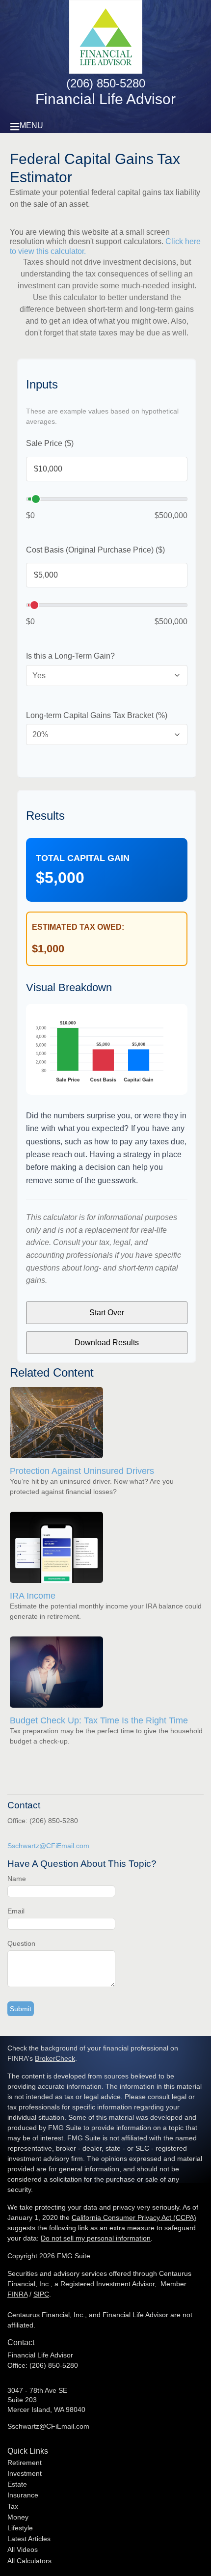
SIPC (41, 2294)
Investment (25, 2473)
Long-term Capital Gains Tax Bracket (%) (97, 715)
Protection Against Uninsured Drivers (82, 1471)
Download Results (107, 1343)
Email (16, 1911)
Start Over (107, 1313)
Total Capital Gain (83, 858)
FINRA (17, 2294)
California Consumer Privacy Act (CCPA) (134, 2217)
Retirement (25, 2463)
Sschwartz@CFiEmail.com (48, 1846)
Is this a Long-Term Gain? (70, 656)
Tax (13, 2506)
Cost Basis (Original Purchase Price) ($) (95, 550)
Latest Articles (29, 2539)
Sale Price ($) (50, 443)
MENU (31, 125)
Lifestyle (20, 2528)
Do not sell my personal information (96, 2238)
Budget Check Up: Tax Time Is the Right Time (99, 1720)
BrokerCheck (55, 2058)
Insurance (23, 2495)
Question (21, 1943)
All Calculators (29, 2561)
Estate (17, 2484)
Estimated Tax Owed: (78, 927)
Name (17, 1879)
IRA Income (33, 1596)
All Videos (23, 2549)
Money (18, 2517)
